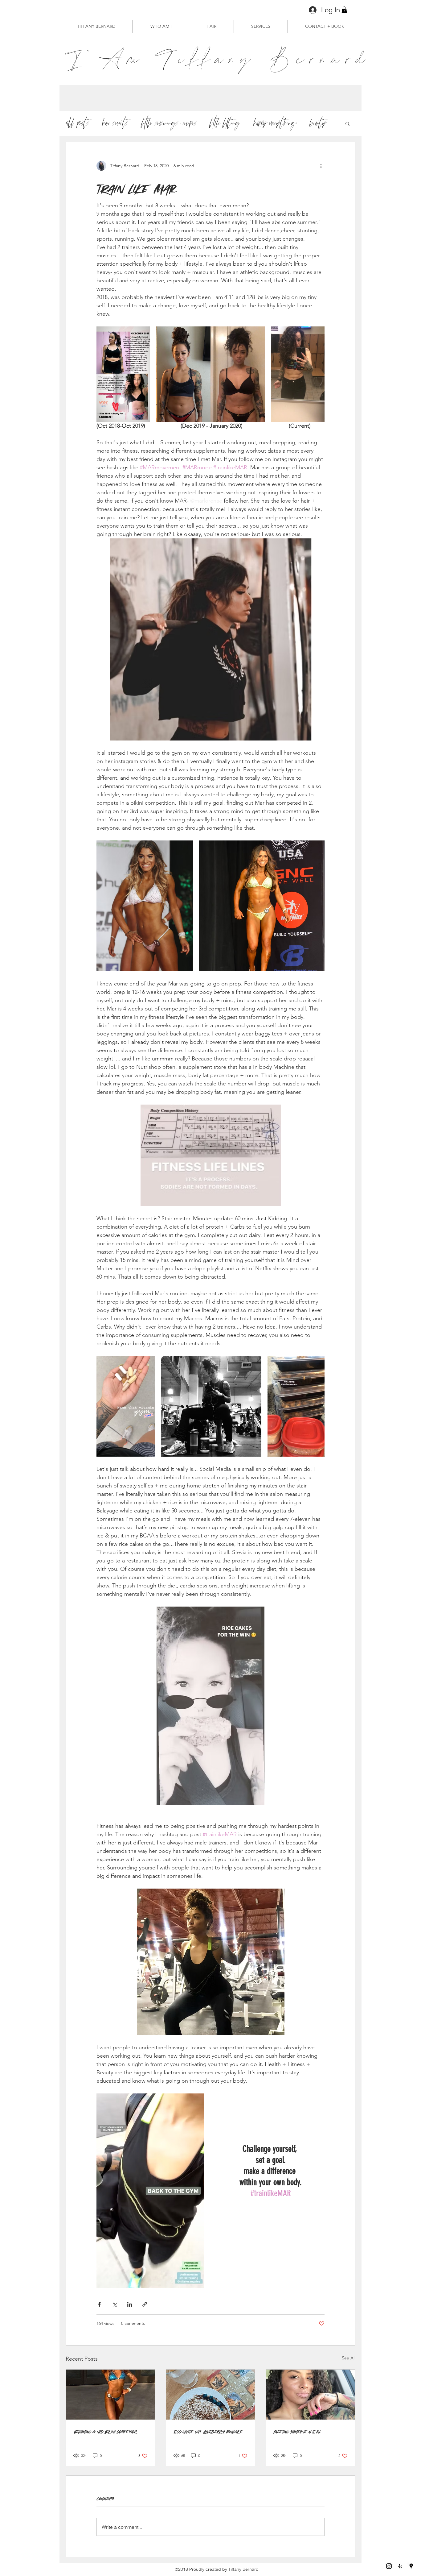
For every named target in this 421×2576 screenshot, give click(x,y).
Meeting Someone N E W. (297, 2431)
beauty (318, 123)
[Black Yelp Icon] (400, 2566)
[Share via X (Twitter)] (114, 2304)
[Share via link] (145, 2304)
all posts (78, 123)
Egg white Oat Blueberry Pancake (208, 2431)
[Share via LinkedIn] (130, 2304)
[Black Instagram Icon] (389, 2566)
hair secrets (115, 123)
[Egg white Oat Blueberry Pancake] (211, 2395)
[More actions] (321, 166)
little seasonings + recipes (169, 123)
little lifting (225, 123)
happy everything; (275, 123)
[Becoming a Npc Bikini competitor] (110, 2395)
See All (349, 2358)
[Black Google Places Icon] (411, 2566)
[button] (344, 10)
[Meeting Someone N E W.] (311, 2395)
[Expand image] (123, 374)
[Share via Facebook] (99, 2304)
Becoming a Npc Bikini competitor (106, 2431)
